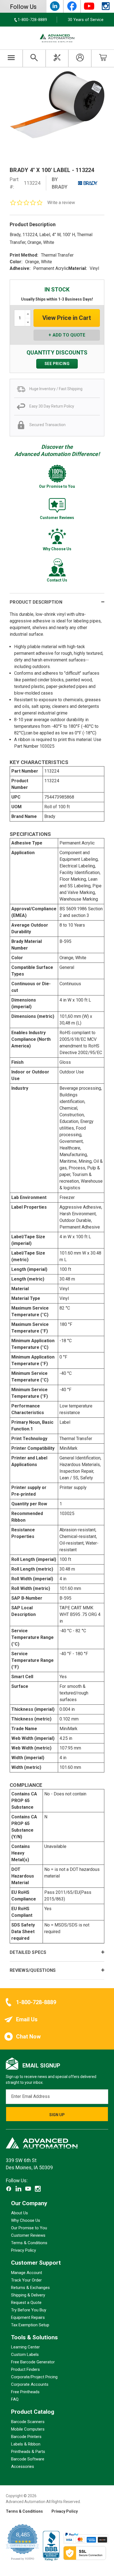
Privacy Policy (24, 2250)
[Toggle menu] (11, 58)
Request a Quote (26, 2303)
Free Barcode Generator (33, 2362)
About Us (20, 2213)
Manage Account (27, 2273)
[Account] (80, 58)
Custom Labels (25, 2355)
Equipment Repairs (28, 2317)
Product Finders (25, 2369)
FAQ (15, 2399)
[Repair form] (57, 58)
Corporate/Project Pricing (34, 2377)
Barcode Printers (26, 2437)
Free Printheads (25, 2392)
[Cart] (103, 58)
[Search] (34, 58)
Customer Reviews (28, 2235)
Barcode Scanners (28, 2422)
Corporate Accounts (30, 2384)
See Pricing (57, 364)
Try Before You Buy (29, 2310)
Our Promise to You (29, 2228)
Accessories (23, 2467)
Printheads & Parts (28, 2452)
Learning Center (25, 2347)
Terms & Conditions (29, 2243)
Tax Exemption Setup (30, 2325)
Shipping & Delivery (28, 2295)
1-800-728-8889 (36, 2002)
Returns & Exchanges (30, 2288)
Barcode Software (28, 2459)
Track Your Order (26, 2280)
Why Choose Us (26, 2220)
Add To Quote (69, 335)
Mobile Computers (28, 2429)
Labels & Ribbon (26, 2444)
